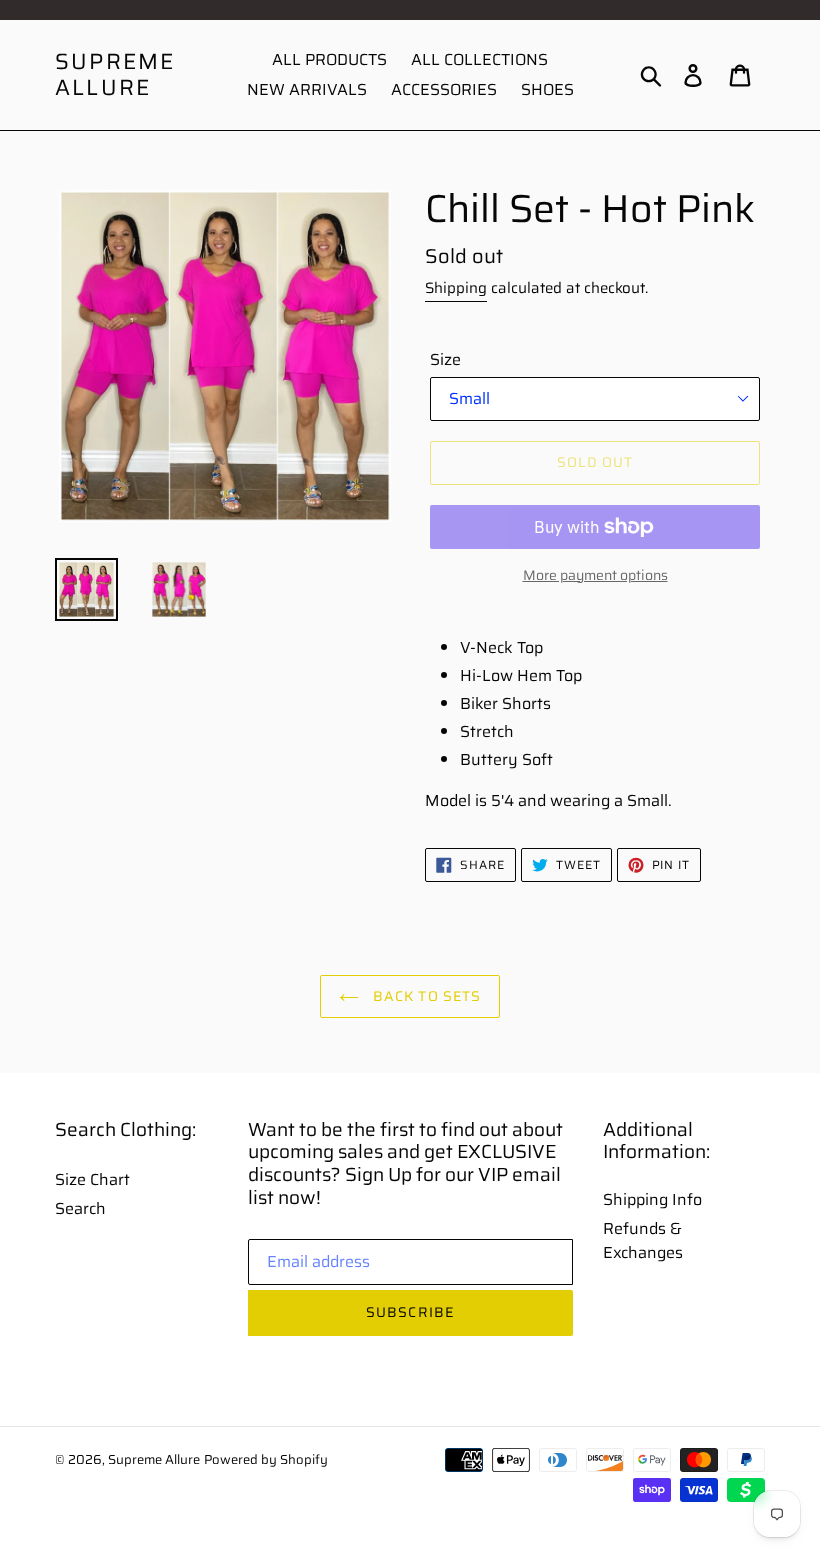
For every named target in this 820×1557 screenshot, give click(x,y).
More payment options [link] (595, 575)
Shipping (456, 288)
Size (445, 360)
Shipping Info (652, 1199)
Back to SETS (425, 996)
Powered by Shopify (266, 1459)
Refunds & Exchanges (643, 1240)
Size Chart (92, 1179)
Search (80, 1208)
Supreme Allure (115, 75)
